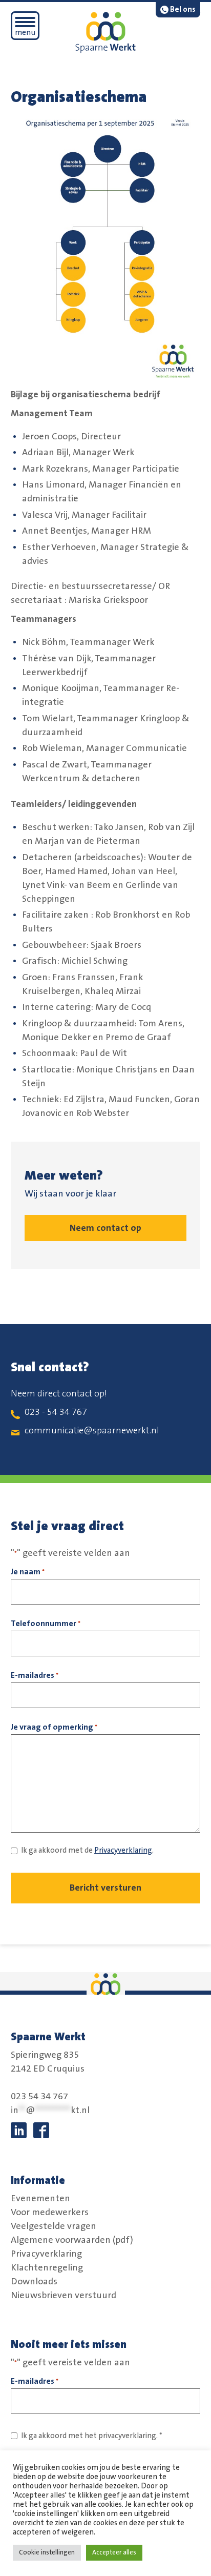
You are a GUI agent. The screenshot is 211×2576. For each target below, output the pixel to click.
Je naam (28, 1572)
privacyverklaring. (128, 2436)
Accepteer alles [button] (114, 2552)
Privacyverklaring (123, 1850)
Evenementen (40, 2198)
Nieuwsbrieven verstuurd (64, 2295)
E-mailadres (35, 1675)
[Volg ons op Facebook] (41, 2130)
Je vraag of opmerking (54, 1727)
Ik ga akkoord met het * (92, 2436)
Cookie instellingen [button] (47, 2552)
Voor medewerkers (50, 2212)
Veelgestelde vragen (54, 2226)
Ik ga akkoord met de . (87, 1850)
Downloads (34, 2281)
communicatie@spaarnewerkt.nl (92, 1431)
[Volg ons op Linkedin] (19, 2130)
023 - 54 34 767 (56, 1412)
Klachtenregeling (47, 2267)
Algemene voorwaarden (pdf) (72, 2240)
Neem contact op (105, 1228)
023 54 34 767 (39, 2097)
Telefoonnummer (46, 1624)
